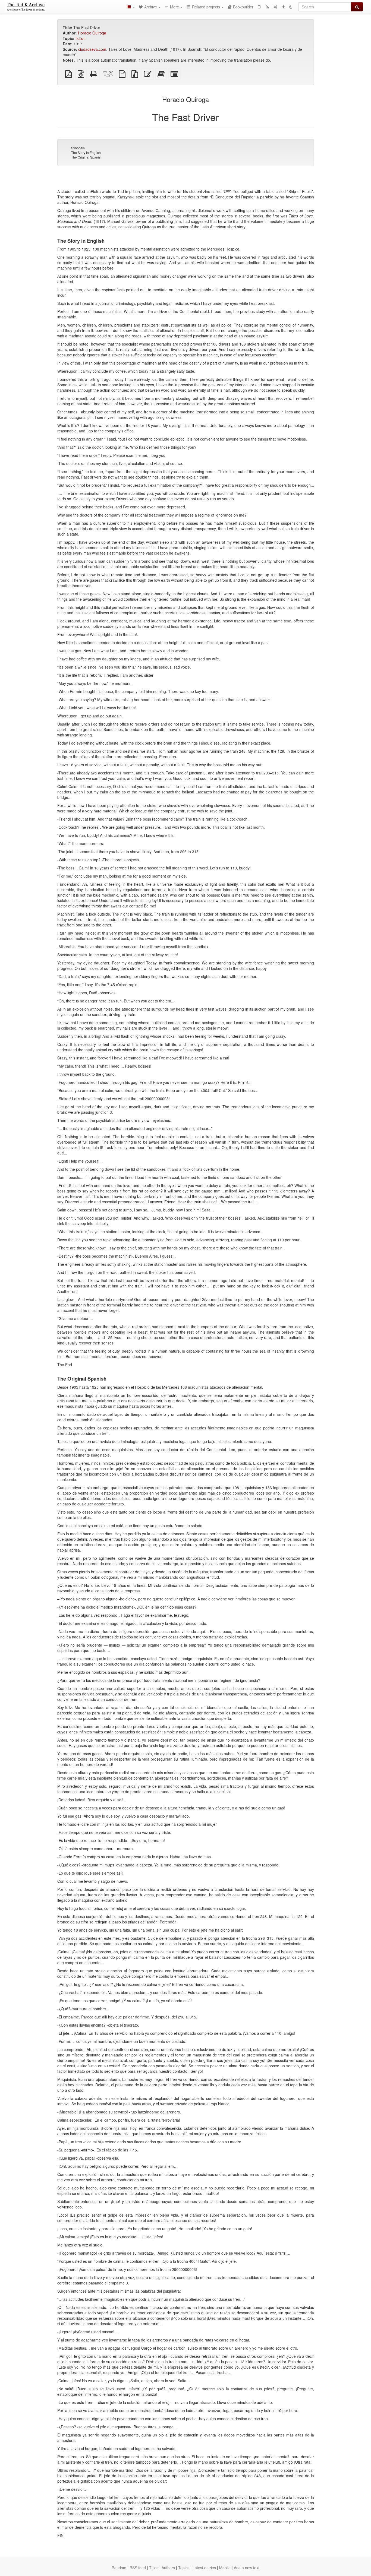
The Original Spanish (87, 157)
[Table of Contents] (131, 7)
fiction (81, 38)
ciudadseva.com (92, 49)
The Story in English (86, 152)
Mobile (225, 2568)
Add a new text (247, 2568)
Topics (184, 2568)
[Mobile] (259, 7)
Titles (154, 2568)
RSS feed (138, 2568)
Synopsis (78, 148)
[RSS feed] (267, 7)
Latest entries (204, 2568)
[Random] (275, 7)
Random (119, 2568)
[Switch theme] (291, 7)
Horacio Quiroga (92, 33)
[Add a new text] (284, 7)
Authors (168, 2568)
